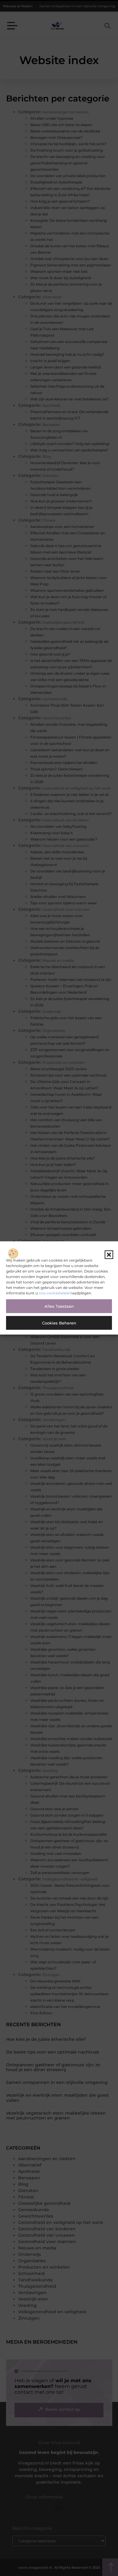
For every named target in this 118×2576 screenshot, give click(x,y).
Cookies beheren (59, 1323)
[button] (109, 1255)
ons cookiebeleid (54, 1293)
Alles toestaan (59, 1306)
